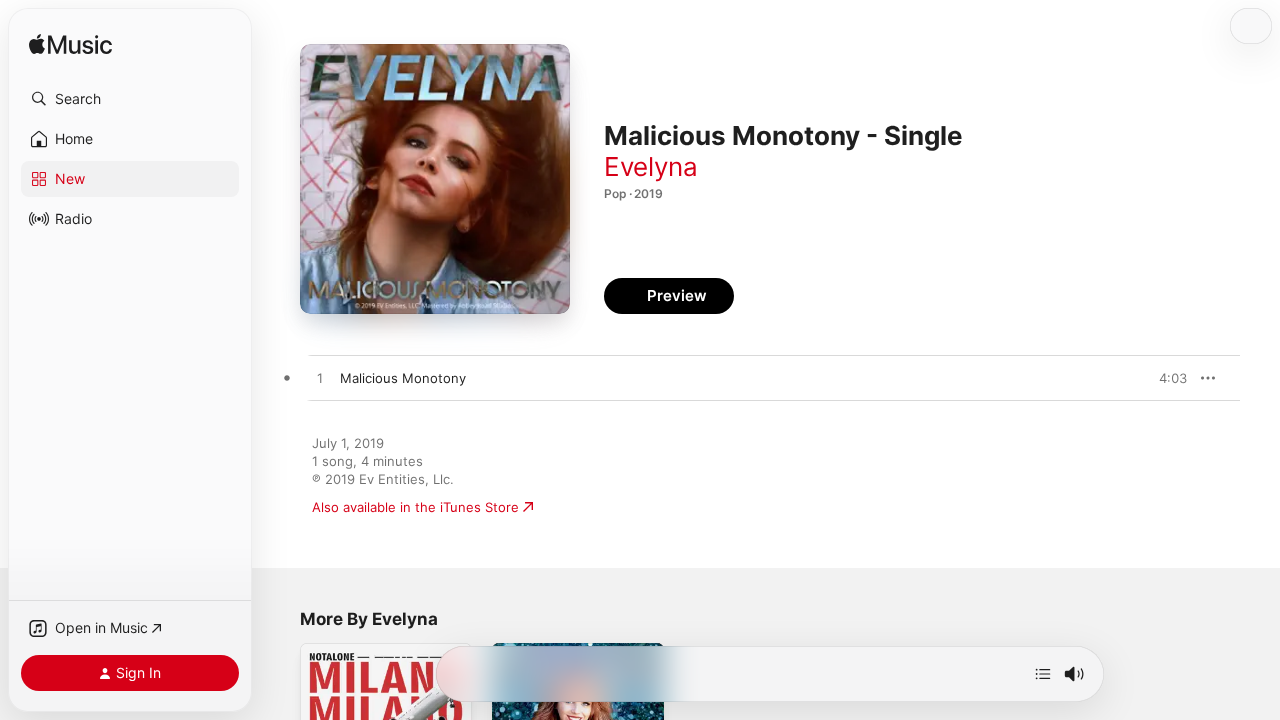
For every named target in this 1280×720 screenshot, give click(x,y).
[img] (70, 45)
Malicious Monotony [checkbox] (403, 378)
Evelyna (651, 166)
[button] (130, 99)
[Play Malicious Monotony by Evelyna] (320, 379)
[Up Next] (1043, 674)
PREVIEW (1165, 378)
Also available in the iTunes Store (415, 507)
